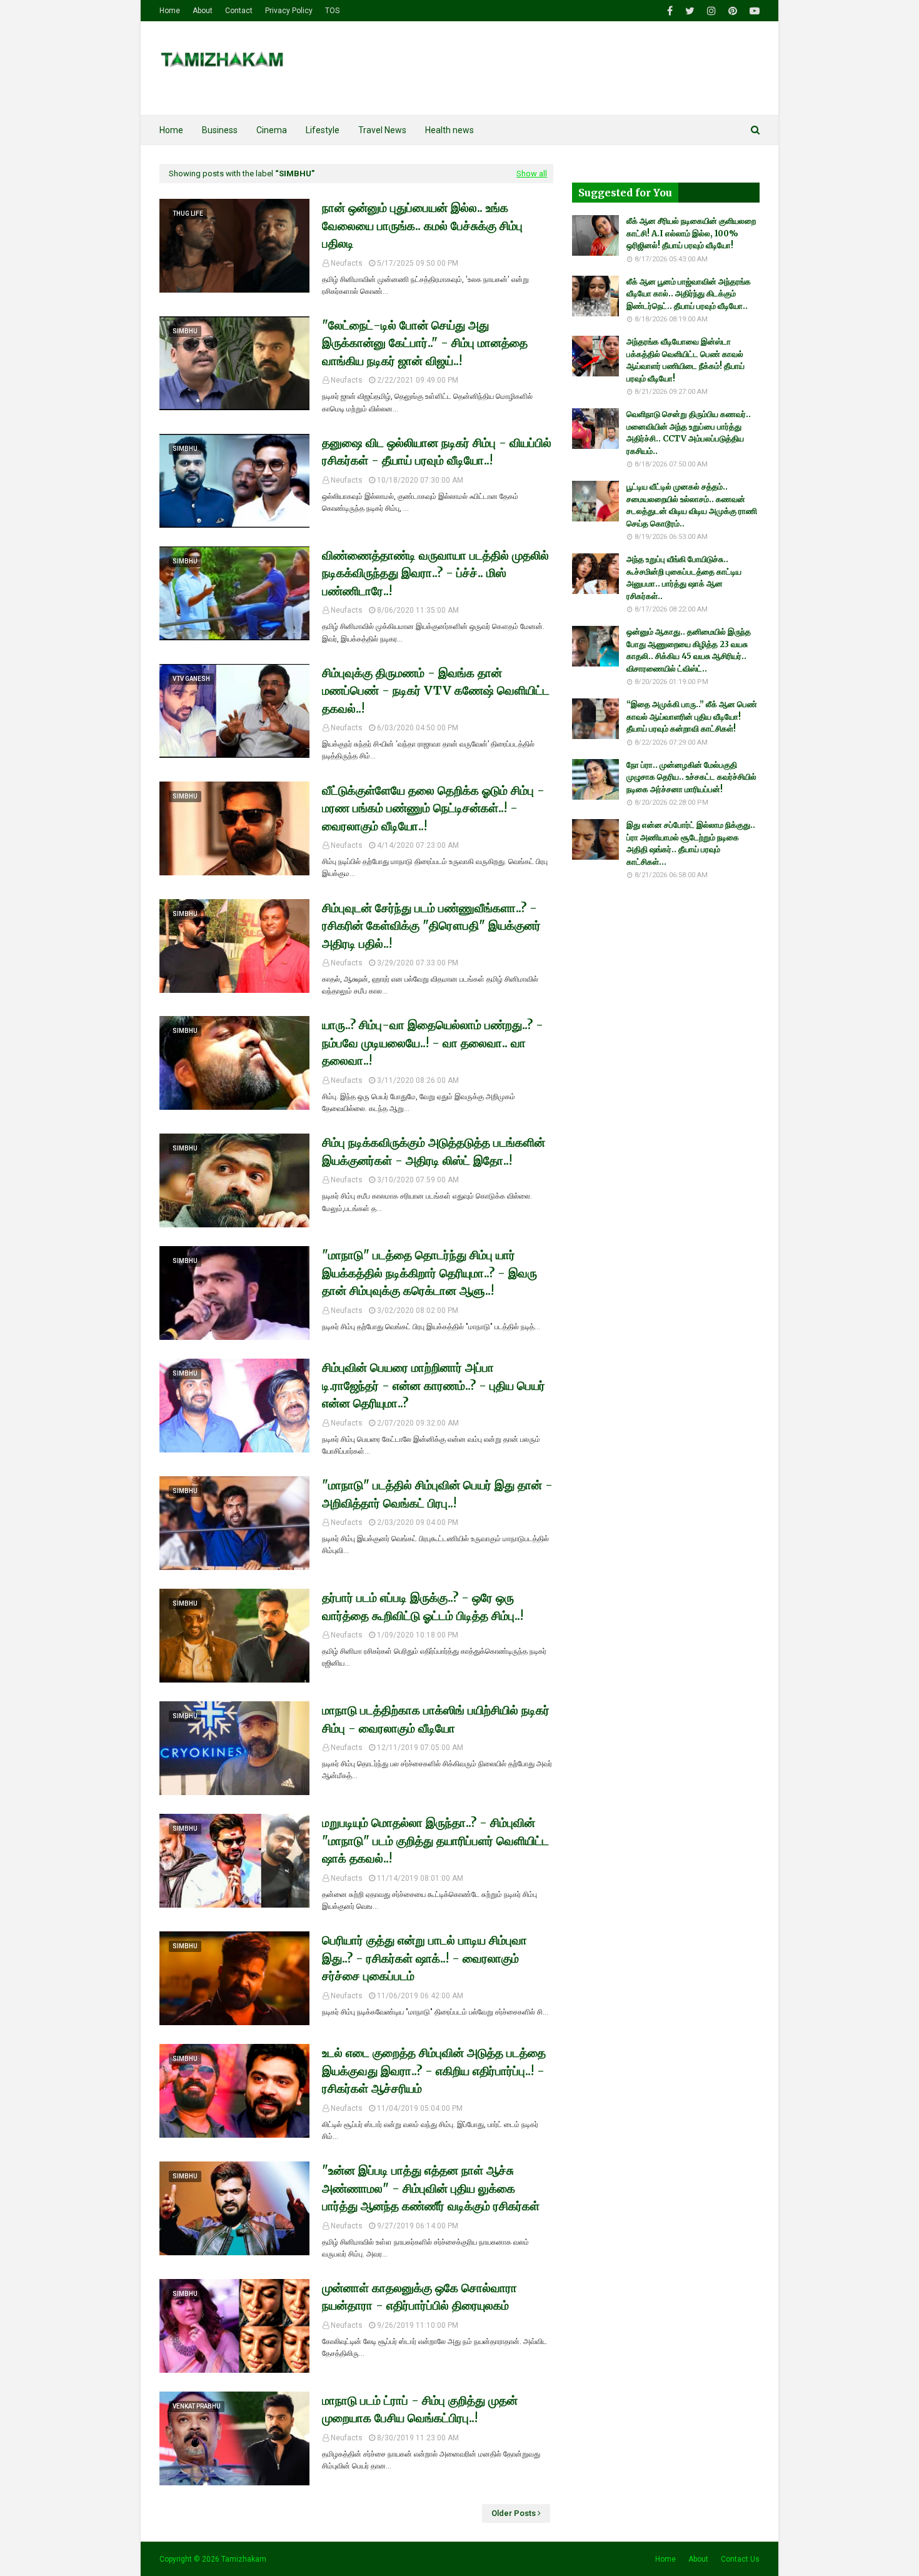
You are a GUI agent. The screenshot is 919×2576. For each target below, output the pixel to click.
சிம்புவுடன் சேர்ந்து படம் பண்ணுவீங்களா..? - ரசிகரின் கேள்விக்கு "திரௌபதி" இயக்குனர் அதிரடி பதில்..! (431, 926)
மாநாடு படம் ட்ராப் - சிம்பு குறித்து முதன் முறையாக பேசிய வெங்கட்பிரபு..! (420, 2409)
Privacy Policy (289, 11)
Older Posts (514, 2513)
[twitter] (690, 11)
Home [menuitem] (171, 130)
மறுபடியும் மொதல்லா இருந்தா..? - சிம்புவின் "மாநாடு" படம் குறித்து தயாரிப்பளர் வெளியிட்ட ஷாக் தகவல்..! (435, 1840)
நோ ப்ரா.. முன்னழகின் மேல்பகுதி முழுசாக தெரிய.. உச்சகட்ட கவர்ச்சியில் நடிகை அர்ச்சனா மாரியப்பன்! (691, 777)
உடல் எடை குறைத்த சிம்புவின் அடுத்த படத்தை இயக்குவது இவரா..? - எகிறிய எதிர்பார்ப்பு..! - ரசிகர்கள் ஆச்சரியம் (434, 2070)
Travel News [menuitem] (382, 130)
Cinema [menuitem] (272, 130)
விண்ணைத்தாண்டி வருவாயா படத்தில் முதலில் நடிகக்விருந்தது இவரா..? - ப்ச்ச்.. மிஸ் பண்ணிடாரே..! (435, 573)
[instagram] (711, 11)
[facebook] (670, 11)
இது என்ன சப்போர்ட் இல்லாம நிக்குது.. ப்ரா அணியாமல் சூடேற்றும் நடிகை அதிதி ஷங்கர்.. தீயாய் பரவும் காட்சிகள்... (691, 843)
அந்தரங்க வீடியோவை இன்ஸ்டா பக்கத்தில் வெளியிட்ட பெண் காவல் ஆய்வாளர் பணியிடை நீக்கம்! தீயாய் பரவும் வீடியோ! (685, 360)
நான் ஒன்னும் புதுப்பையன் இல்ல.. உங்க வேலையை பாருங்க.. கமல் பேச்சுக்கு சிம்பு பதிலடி (422, 225)
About (203, 11)
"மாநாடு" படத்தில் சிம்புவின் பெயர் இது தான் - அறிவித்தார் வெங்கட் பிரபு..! (437, 1494)
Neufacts (347, 263)
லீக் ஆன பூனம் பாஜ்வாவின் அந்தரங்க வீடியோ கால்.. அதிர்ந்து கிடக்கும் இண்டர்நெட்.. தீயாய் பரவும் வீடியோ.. (689, 294)
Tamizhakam (244, 2559)
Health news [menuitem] (449, 130)
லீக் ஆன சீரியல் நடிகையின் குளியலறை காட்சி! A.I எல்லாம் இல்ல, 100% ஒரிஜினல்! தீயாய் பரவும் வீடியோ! (691, 233)
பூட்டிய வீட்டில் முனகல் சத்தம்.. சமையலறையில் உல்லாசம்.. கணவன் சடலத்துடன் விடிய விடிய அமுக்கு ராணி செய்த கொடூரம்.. (692, 505)
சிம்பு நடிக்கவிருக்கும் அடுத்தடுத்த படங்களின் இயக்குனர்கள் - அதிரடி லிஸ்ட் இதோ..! (434, 1151)
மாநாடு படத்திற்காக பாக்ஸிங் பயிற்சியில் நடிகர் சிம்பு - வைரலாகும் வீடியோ (436, 1719)
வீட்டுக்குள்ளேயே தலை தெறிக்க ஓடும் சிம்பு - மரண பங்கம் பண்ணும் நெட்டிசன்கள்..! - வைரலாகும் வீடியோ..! (433, 808)
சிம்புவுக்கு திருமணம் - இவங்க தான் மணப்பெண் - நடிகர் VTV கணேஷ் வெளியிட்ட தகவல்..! (436, 691)
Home (170, 11)
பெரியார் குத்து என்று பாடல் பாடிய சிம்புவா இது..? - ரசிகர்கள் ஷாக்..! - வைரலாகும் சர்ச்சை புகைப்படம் (424, 1958)
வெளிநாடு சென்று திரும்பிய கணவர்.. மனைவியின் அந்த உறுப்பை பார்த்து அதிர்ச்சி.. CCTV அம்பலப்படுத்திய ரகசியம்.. (689, 433)
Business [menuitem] (220, 130)
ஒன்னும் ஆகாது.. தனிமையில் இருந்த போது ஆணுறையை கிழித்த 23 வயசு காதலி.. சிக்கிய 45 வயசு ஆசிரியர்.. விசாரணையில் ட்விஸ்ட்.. (689, 650)
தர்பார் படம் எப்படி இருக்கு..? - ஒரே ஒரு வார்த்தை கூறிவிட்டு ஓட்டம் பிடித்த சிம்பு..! (423, 1607)
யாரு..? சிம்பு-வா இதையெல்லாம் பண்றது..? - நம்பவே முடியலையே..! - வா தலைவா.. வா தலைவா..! (433, 1043)
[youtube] (753, 11)
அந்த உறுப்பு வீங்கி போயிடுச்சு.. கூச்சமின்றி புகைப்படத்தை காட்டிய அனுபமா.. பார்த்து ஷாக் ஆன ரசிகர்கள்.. (684, 578)
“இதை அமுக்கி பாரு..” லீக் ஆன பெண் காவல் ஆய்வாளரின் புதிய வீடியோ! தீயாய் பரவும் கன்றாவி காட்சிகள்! (692, 717)
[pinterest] (733, 11)
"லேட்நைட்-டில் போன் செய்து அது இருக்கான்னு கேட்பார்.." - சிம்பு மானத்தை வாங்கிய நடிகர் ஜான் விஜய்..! (425, 343)
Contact (239, 11)
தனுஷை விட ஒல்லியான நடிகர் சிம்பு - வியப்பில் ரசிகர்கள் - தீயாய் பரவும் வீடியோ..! (437, 452)
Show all (532, 174)
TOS (332, 11)
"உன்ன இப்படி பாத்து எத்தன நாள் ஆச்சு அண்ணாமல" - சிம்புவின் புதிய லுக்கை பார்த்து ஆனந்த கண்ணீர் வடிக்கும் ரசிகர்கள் (431, 2188)
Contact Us (740, 2559)
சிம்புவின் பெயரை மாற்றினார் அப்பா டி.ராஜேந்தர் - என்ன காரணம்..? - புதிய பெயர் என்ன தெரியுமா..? (434, 1385)
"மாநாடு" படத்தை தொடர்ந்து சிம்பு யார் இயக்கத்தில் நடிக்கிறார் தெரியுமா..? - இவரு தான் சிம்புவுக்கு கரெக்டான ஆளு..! (429, 1273)
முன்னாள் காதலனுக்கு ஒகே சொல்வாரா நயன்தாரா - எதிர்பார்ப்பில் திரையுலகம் (419, 2297)
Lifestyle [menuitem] (323, 130)
